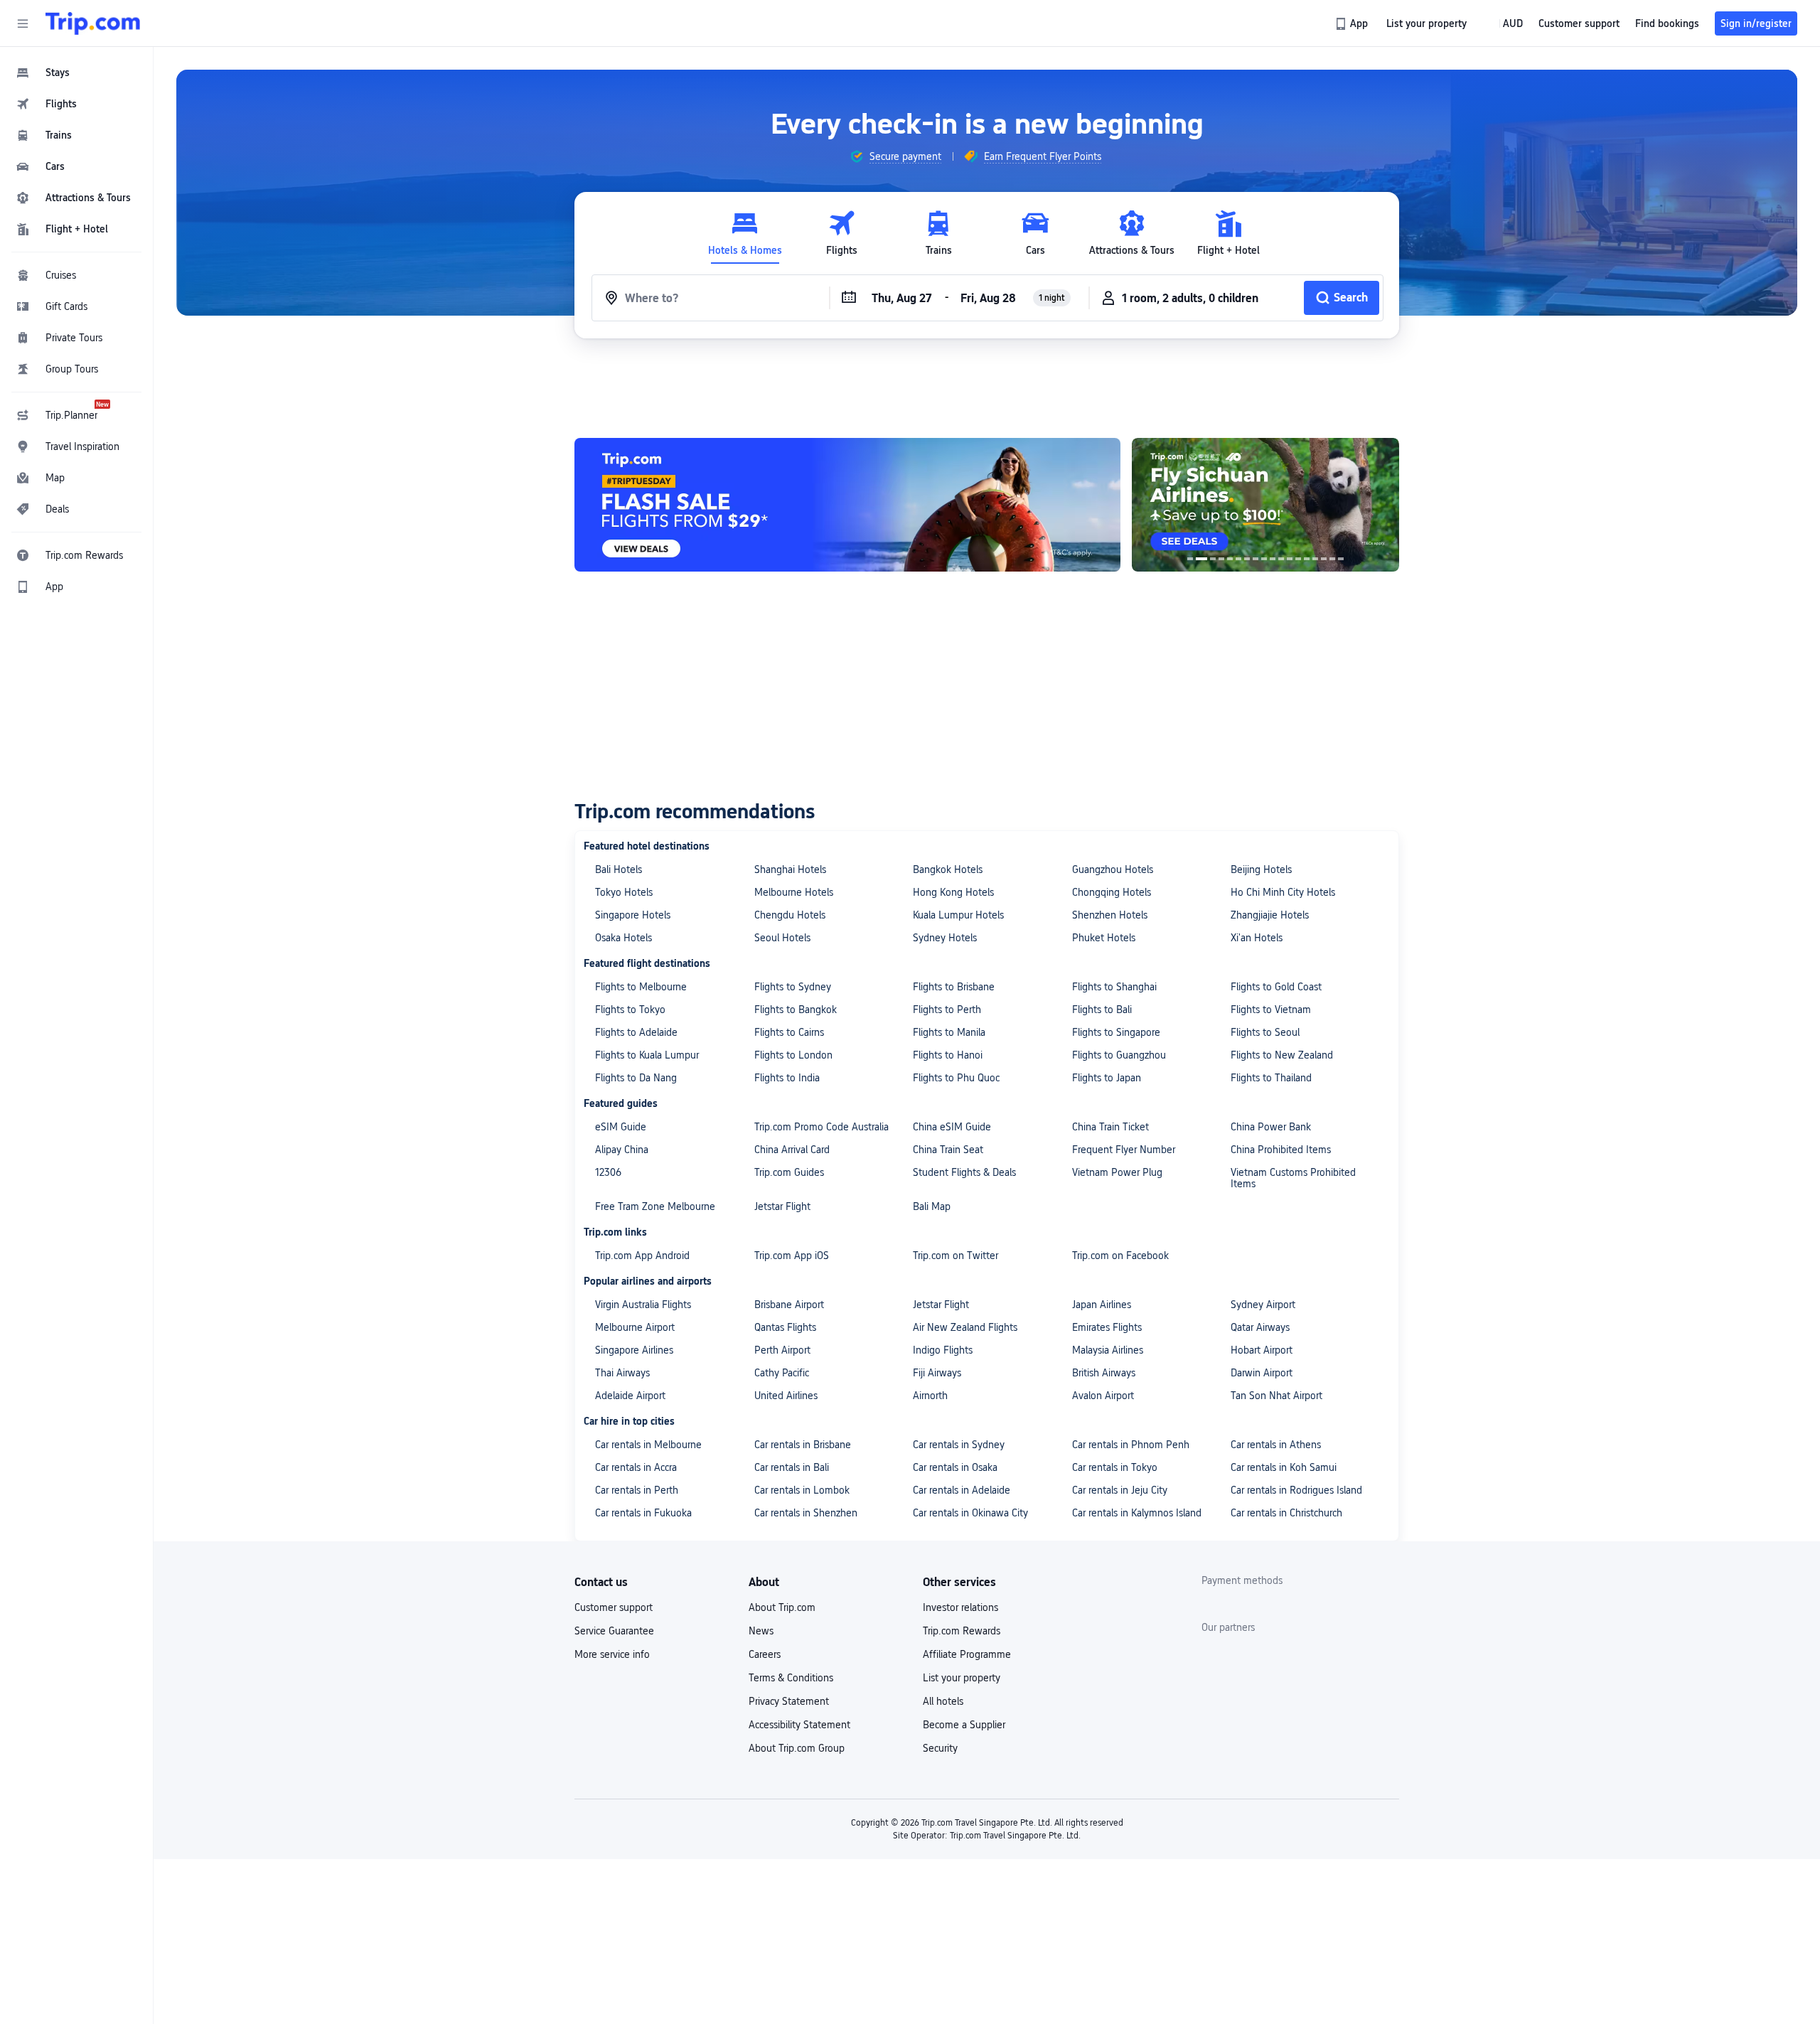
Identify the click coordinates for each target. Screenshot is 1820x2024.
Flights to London (793, 1055)
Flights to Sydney (793, 987)
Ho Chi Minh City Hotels (1283, 892)
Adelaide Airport (630, 1396)
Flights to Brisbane (954, 987)
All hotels (943, 1701)
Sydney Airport (1263, 1305)
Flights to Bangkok (796, 1010)
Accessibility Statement (799, 1725)
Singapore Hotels (633, 915)
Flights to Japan (1107, 1078)
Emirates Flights (1107, 1327)
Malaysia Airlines (1108, 1350)
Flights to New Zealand (1282, 1055)
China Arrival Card (792, 1150)
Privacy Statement (789, 1701)
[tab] (745, 234)
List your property (962, 1678)
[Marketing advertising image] (1265, 505)
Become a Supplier (964, 1725)
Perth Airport (782, 1350)
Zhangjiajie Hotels (1270, 915)
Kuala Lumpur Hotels (958, 915)
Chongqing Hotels (1112, 892)
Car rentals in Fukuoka (643, 1513)
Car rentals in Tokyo (1115, 1467)
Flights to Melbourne (641, 987)
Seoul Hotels (782, 938)
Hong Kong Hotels (953, 892)
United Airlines (786, 1396)
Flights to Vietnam (1271, 1010)
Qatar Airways (1260, 1327)
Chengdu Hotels (790, 915)
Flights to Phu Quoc (956, 1078)
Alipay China (622, 1150)
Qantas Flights (785, 1327)
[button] (23, 23)
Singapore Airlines (634, 1350)
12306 (608, 1172)
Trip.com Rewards (962, 1631)
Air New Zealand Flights (965, 1327)
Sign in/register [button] (1756, 23)
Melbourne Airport (635, 1327)
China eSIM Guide (952, 1127)
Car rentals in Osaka (955, 1467)
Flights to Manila (949, 1032)
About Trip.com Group (797, 1748)
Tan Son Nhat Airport (1276, 1396)
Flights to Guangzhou (1119, 1055)
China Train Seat (948, 1150)
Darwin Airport (1262, 1373)
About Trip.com (782, 1607)
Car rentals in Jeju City (1120, 1490)
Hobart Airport (1262, 1350)
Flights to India (787, 1078)
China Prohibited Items (1281, 1150)
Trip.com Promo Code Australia (821, 1127)
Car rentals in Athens (1276, 1445)
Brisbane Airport (789, 1305)
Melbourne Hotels (794, 892)
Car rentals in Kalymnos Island (1137, 1513)
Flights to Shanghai (1114, 987)
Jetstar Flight (782, 1206)
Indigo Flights (943, 1350)
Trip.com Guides (789, 1172)
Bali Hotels (619, 869)
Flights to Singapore (1116, 1032)
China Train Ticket (1110, 1127)
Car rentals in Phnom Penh (1131, 1445)
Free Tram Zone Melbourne (655, 1206)
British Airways (1104, 1373)
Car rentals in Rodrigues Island (1296, 1490)
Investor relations (960, 1607)
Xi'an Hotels (1257, 938)
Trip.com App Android (642, 1255)
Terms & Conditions (791, 1678)
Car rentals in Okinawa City (970, 1513)
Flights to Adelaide (636, 1032)
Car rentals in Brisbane (803, 1445)
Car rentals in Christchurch (1286, 1513)
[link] (1353, 23)
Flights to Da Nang (636, 1078)
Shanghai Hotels (790, 869)
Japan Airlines (1102, 1305)
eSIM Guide (621, 1127)
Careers (765, 1654)
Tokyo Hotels (624, 892)
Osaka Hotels (623, 938)
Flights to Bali (1102, 1010)
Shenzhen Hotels (1110, 915)
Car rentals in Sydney (959, 1445)
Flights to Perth (947, 1010)
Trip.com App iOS (792, 1255)
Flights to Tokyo (630, 1010)
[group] (895, 156)
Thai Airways (622, 1373)
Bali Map (932, 1206)
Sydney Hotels (945, 938)
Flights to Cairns (789, 1032)
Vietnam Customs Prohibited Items (1293, 1178)
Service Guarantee (614, 1631)
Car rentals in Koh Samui (1284, 1467)
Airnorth (930, 1396)
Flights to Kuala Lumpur (647, 1055)
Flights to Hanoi (948, 1055)
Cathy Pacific (782, 1373)
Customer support (614, 1607)
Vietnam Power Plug (1117, 1172)
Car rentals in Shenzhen (806, 1513)
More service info (612, 1654)
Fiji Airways (937, 1373)
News (761, 1631)
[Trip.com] (93, 23)
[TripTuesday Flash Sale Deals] (847, 505)
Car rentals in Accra (636, 1467)
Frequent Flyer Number (1124, 1150)
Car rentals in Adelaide (962, 1490)
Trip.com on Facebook (1120, 1255)
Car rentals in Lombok (802, 1490)
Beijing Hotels (1261, 869)
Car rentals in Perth (637, 1490)
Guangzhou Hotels (1113, 869)
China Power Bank (1271, 1127)
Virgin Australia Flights (643, 1305)
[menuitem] (77, 73)
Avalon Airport (1103, 1396)
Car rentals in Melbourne (648, 1445)
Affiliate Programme (967, 1654)
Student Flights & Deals (964, 1172)
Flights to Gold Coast (1276, 987)
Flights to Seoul (1265, 1032)
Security (940, 1748)
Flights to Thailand (1271, 1078)
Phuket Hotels (1104, 938)
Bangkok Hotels (948, 869)
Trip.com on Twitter (955, 1255)
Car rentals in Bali (792, 1467)
